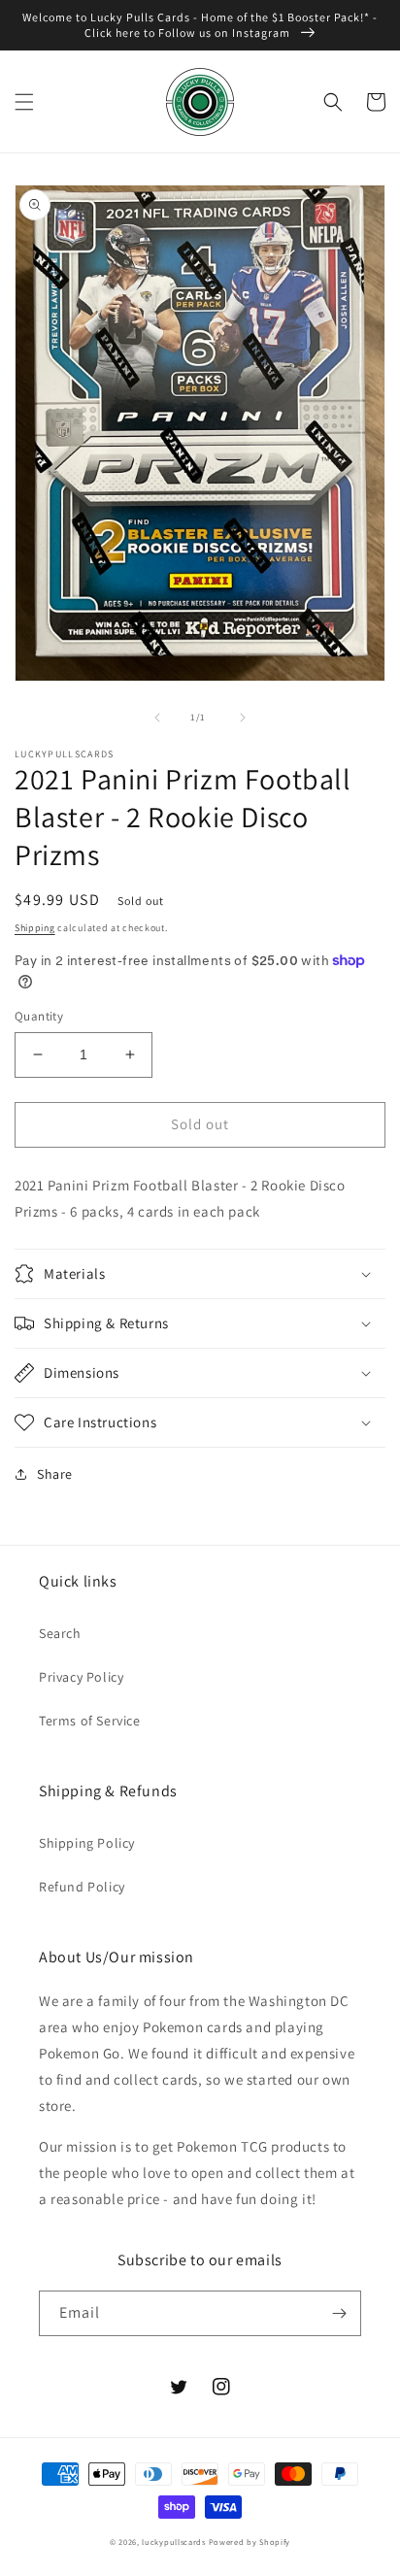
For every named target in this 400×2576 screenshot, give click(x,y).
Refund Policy (82, 1887)
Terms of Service (90, 1721)
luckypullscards (174, 2542)
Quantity (39, 1016)
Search (60, 1633)
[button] (24, 102)
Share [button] (55, 1474)
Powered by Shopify (250, 2542)
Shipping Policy (87, 1843)
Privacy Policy (81, 1677)
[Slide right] (243, 718)
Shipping (35, 928)
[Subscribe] (339, 2313)
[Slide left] (157, 718)
